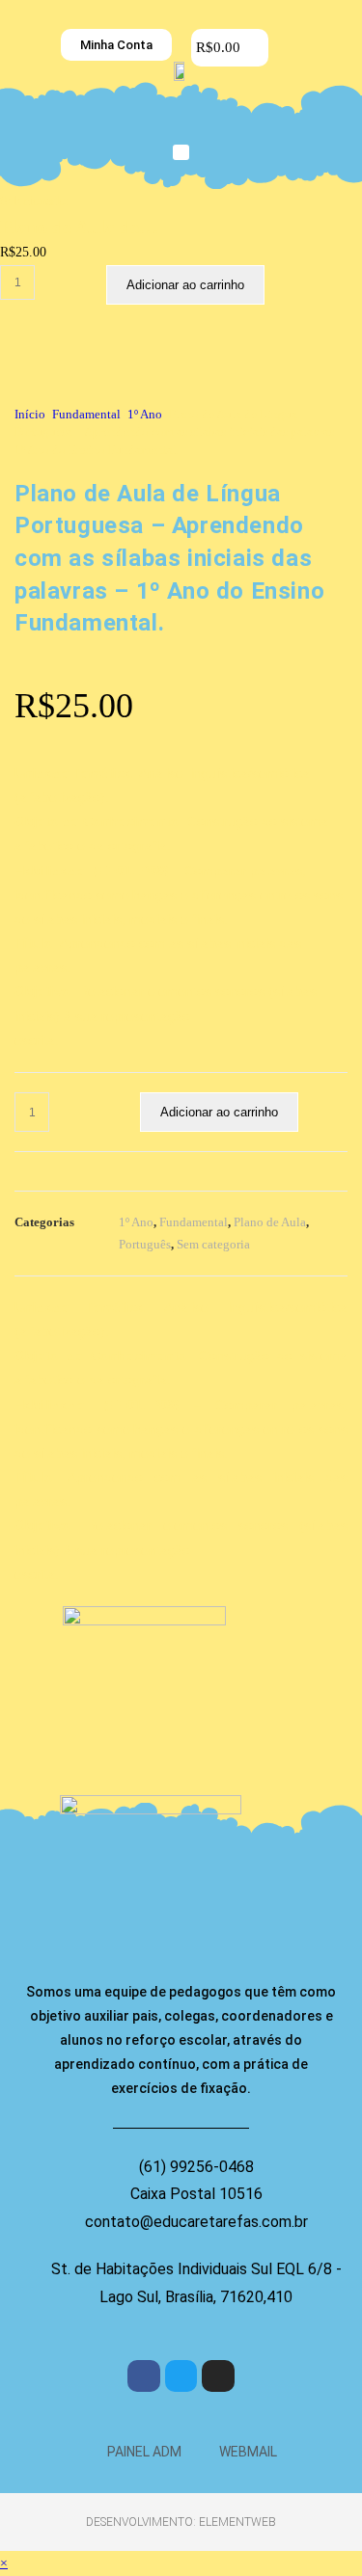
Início (30, 414)
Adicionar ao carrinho (185, 285)
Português (145, 1244)
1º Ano (145, 414)
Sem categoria (213, 1244)
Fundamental (86, 414)
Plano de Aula (270, 1222)
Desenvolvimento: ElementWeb (181, 2522)
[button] (181, 153)
